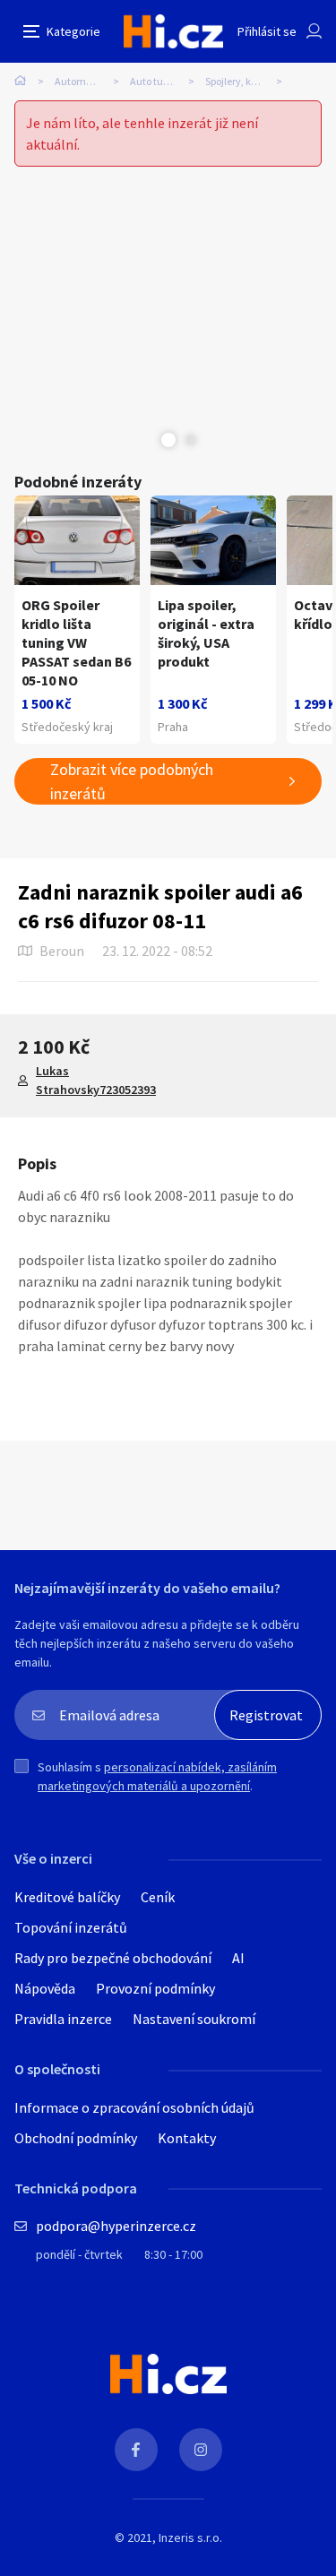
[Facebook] (136, 2450)
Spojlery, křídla (239, 81)
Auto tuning (157, 81)
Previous (146, 440)
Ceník (158, 1897)
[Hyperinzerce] (173, 31)
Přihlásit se (267, 31)
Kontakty (187, 2138)
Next (191, 440)
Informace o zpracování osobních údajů (134, 2107)
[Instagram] (201, 2450)
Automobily (81, 81)
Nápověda (45, 1988)
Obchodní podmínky (76, 2138)
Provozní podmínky (155, 1988)
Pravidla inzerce (63, 2019)
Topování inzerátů (71, 1927)
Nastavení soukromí (194, 2019)
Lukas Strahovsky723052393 (96, 1080)
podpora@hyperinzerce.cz (116, 2226)
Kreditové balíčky (67, 1897)
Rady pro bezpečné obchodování (113, 1958)
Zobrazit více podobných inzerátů (132, 781)
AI (238, 1958)
